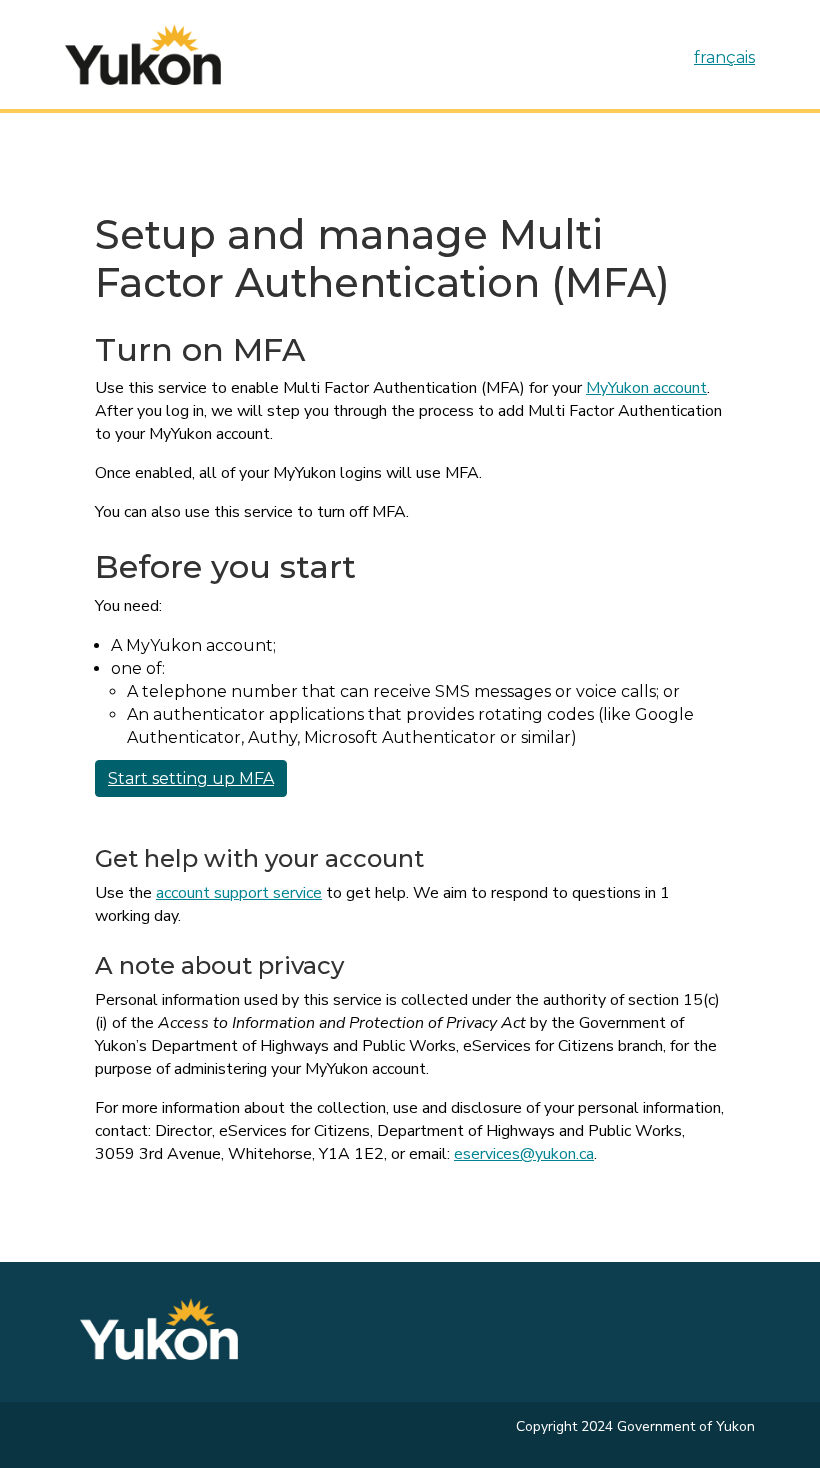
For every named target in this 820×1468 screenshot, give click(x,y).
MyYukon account (646, 388)
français (724, 57)
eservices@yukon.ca (524, 1154)
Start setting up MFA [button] (191, 778)
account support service (239, 893)
